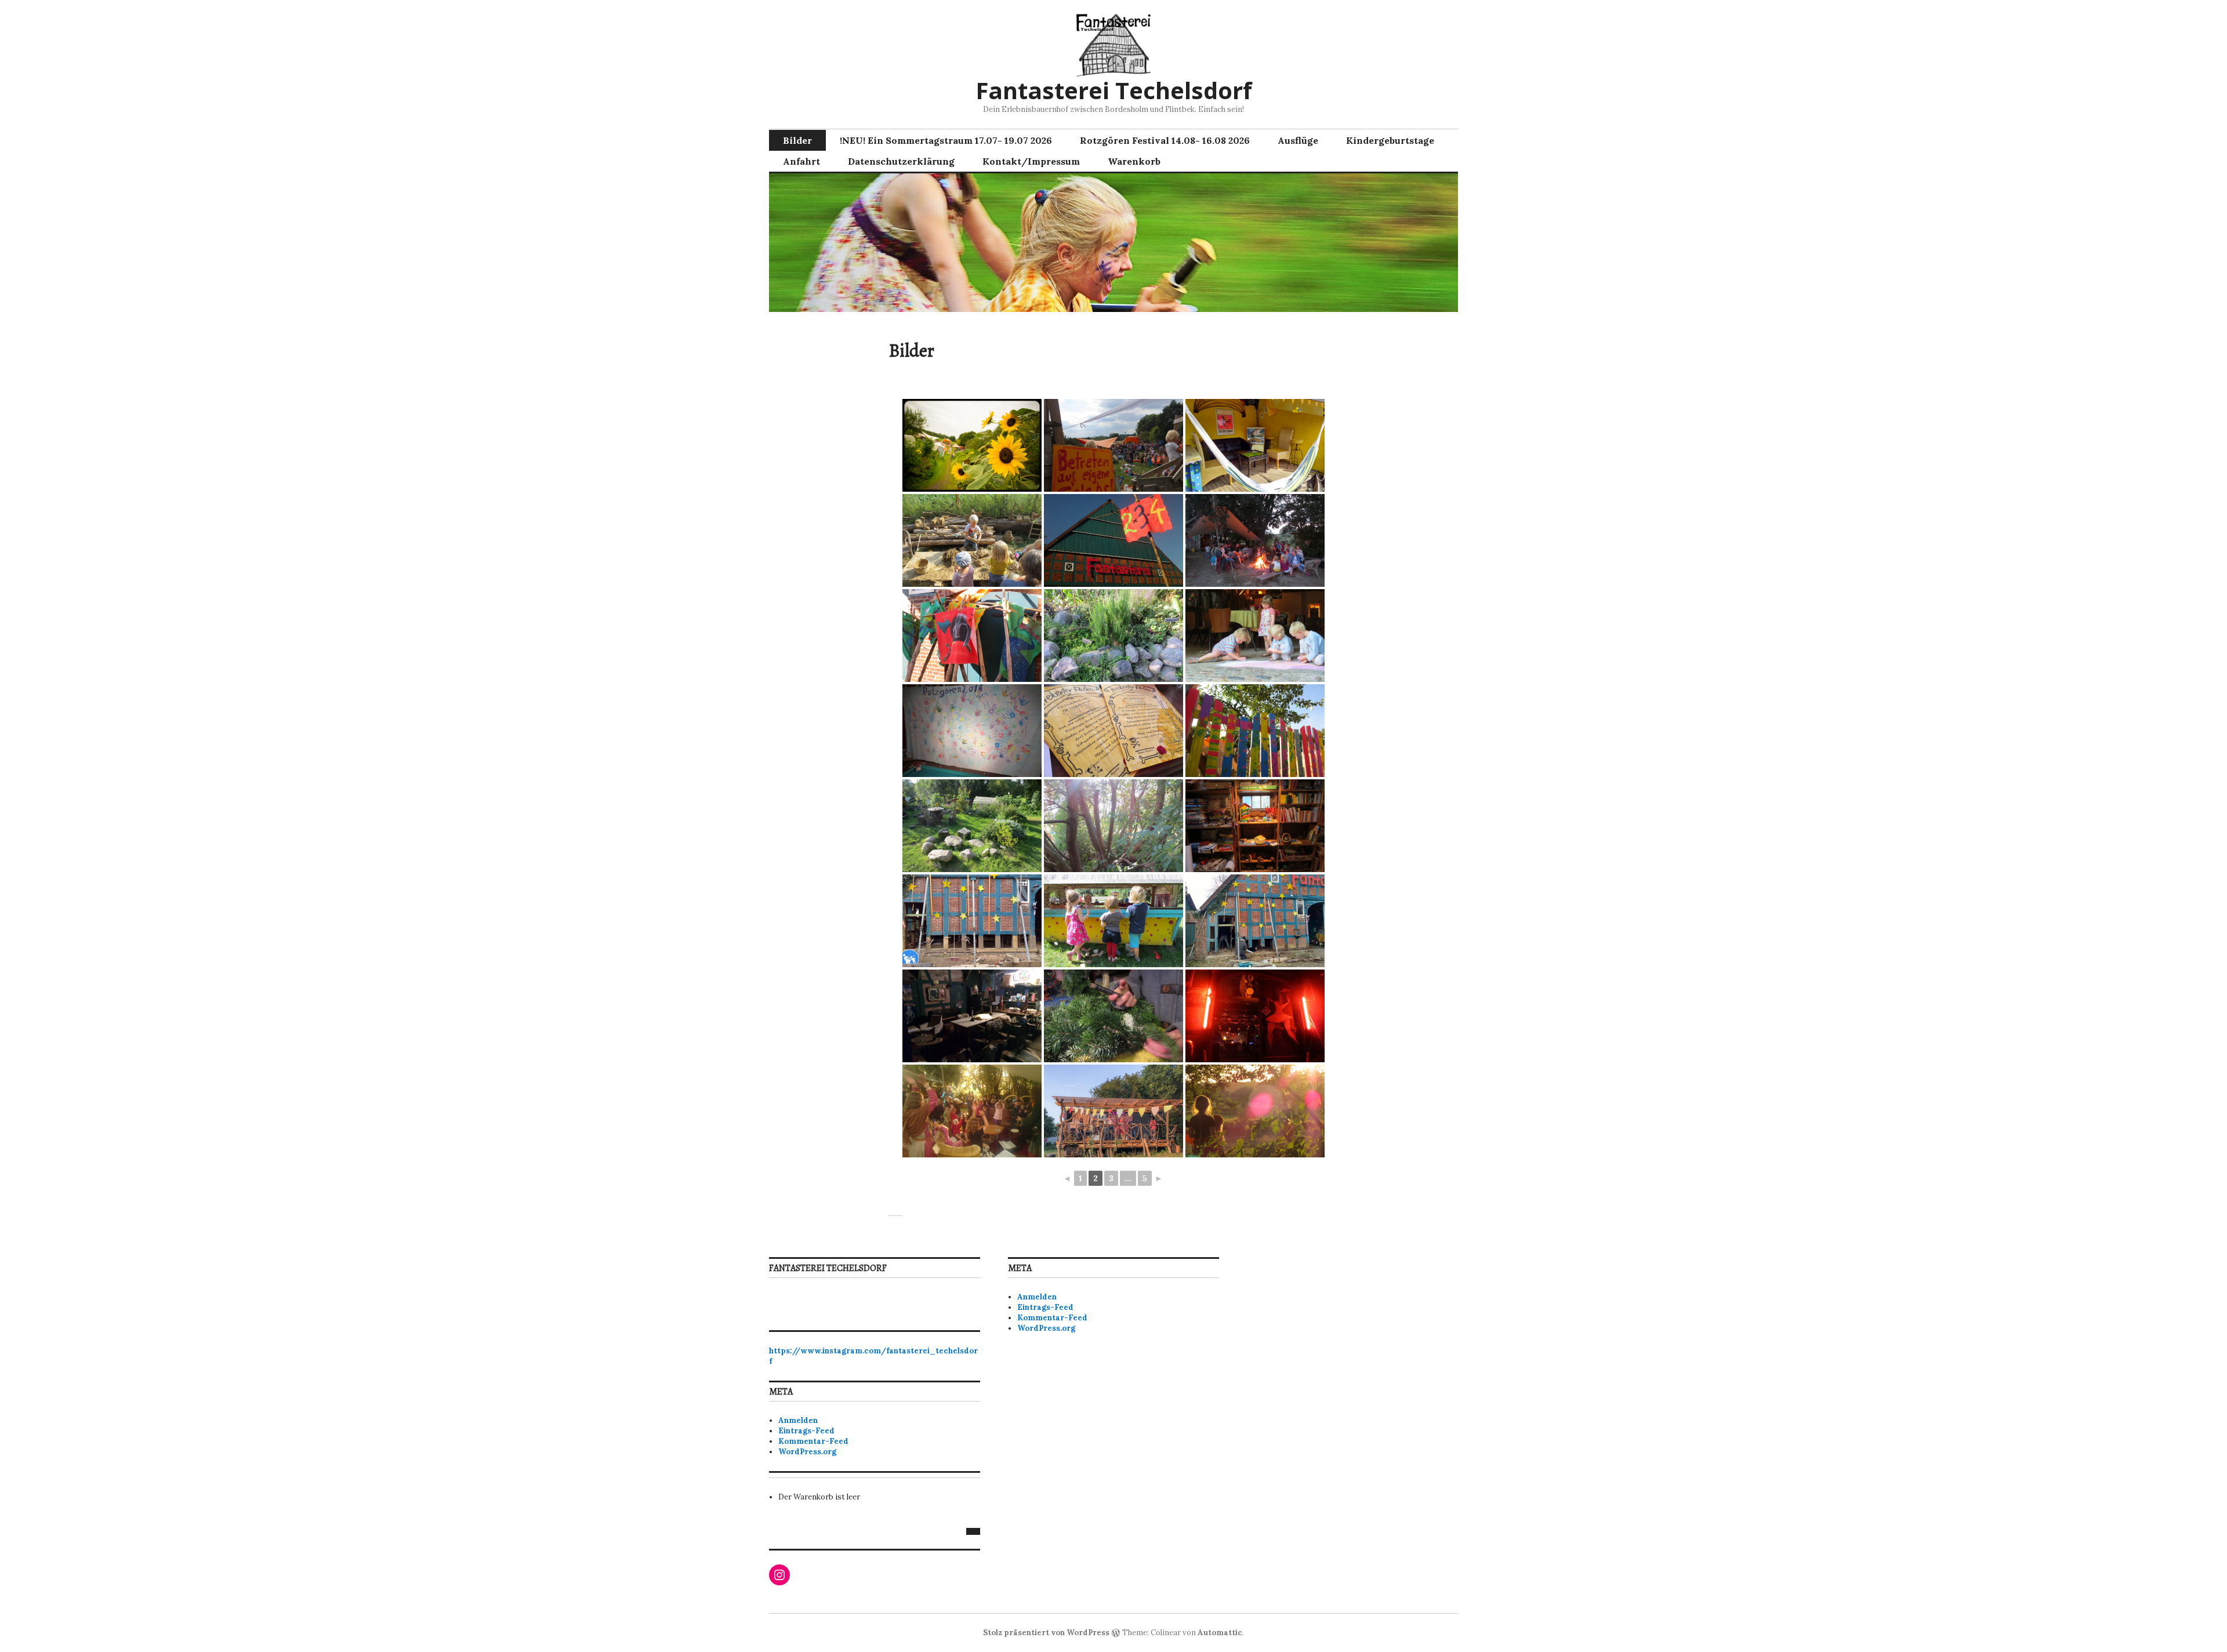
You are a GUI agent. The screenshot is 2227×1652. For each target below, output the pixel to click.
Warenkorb (1134, 161)
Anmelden (798, 1420)
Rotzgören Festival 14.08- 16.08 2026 (1165, 140)
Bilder (797, 140)
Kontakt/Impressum (1031, 161)
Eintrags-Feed (806, 1431)
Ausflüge (1298, 140)
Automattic (1220, 1633)
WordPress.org (807, 1452)
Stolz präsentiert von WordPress (1046, 1633)
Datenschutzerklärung (901, 161)
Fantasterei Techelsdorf (1114, 90)
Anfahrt (801, 161)
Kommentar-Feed (813, 1441)
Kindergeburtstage (1390, 140)
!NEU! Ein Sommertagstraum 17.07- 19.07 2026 (946, 140)
